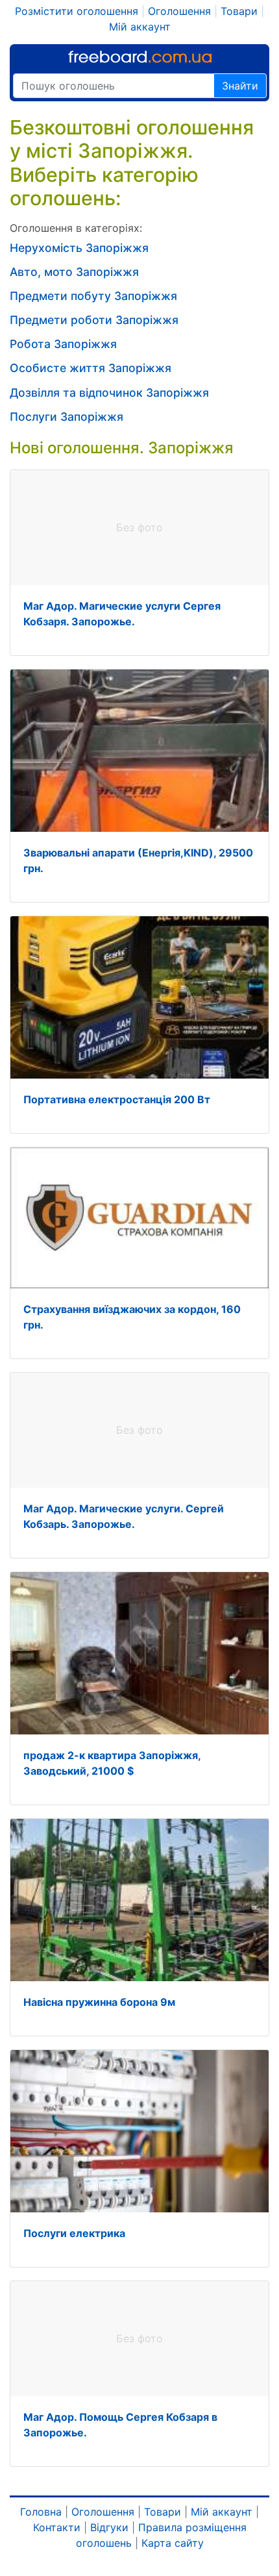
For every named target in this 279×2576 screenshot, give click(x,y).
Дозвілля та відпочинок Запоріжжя (109, 393)
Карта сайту (173, 2543)
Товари (239, 11)
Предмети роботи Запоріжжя (94, 320)
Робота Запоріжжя (63, 344)
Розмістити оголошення (77, 11)
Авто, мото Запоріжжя (74, 272)
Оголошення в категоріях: (76, 228)
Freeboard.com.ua (140, 57)
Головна (41, 2512)
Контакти (57, 2527)
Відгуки (109, 2527)
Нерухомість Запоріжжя (79, 248)
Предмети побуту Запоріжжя (93, 296)
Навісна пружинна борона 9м (99, 2002)
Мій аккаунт (140, 27)
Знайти (240, 86)
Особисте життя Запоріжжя (91, 368)
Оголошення (179, 11)
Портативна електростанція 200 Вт (117, 1099)
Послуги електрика (74, 2233)
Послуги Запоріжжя (67, 417)
